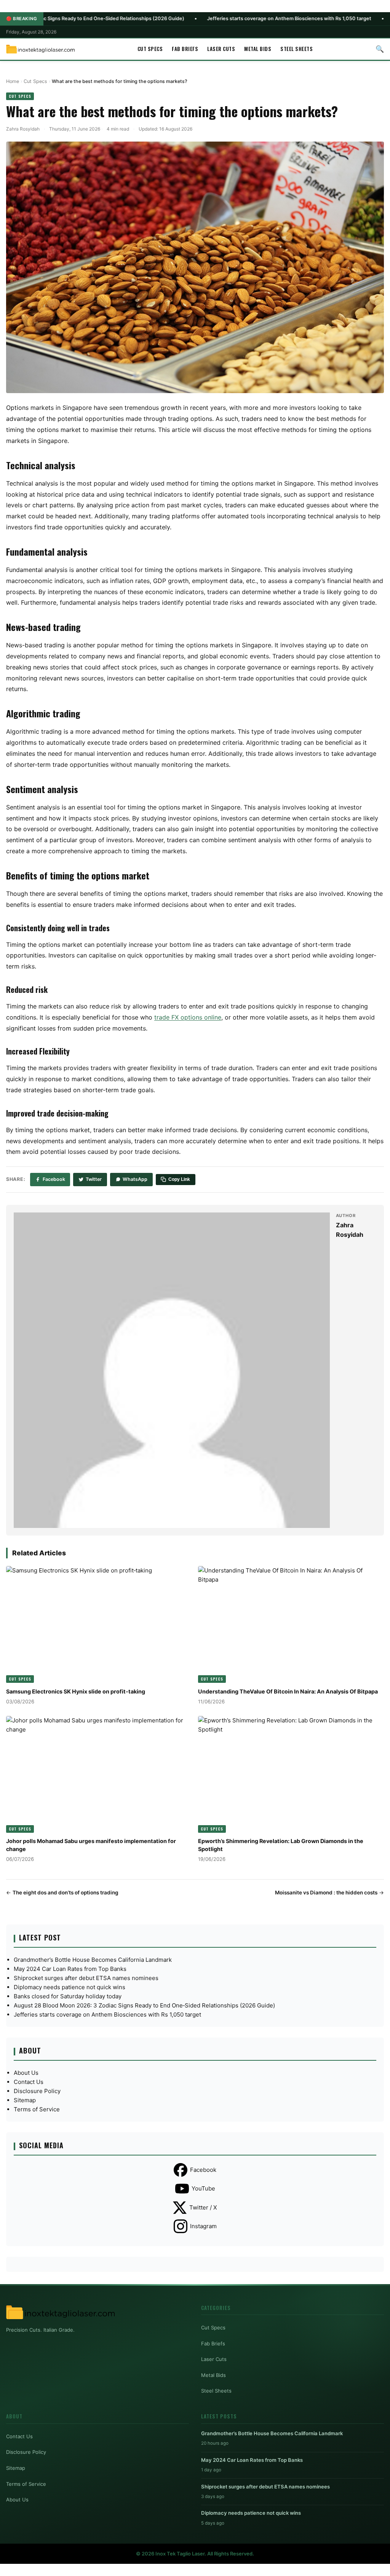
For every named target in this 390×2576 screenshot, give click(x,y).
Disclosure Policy (37, 2091)
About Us (26, 2073)
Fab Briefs (185, 49)
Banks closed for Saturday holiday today (68, 1996)
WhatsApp (135, 1179)
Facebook (54, 1179)
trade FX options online (188, 1017)
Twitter (94, 1179)
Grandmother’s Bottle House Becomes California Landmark (93, 1960)
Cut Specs (150, 49)
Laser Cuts (221, 49)
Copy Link (179, 1179)
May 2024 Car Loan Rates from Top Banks (70, 1969)
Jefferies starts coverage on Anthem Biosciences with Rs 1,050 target (207, 18)
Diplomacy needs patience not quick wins (70, 1987)
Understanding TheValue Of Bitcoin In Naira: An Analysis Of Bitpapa (288, 1691)
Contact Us (29, 2082)
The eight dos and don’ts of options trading (66, 1893)
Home (13, 81)
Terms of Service (37, 2109)
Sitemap (25, 2100)
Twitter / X (203, 2207)
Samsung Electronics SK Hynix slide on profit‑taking (76, 1691)
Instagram (203, 2226)
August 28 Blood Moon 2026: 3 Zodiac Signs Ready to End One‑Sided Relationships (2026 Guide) (144, 2005)
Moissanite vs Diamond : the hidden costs (326, 1893)
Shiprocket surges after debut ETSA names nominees (86, 1978)
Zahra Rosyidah (23, 129)
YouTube (203, 2188)
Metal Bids (258, 49)
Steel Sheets (296, 49)
